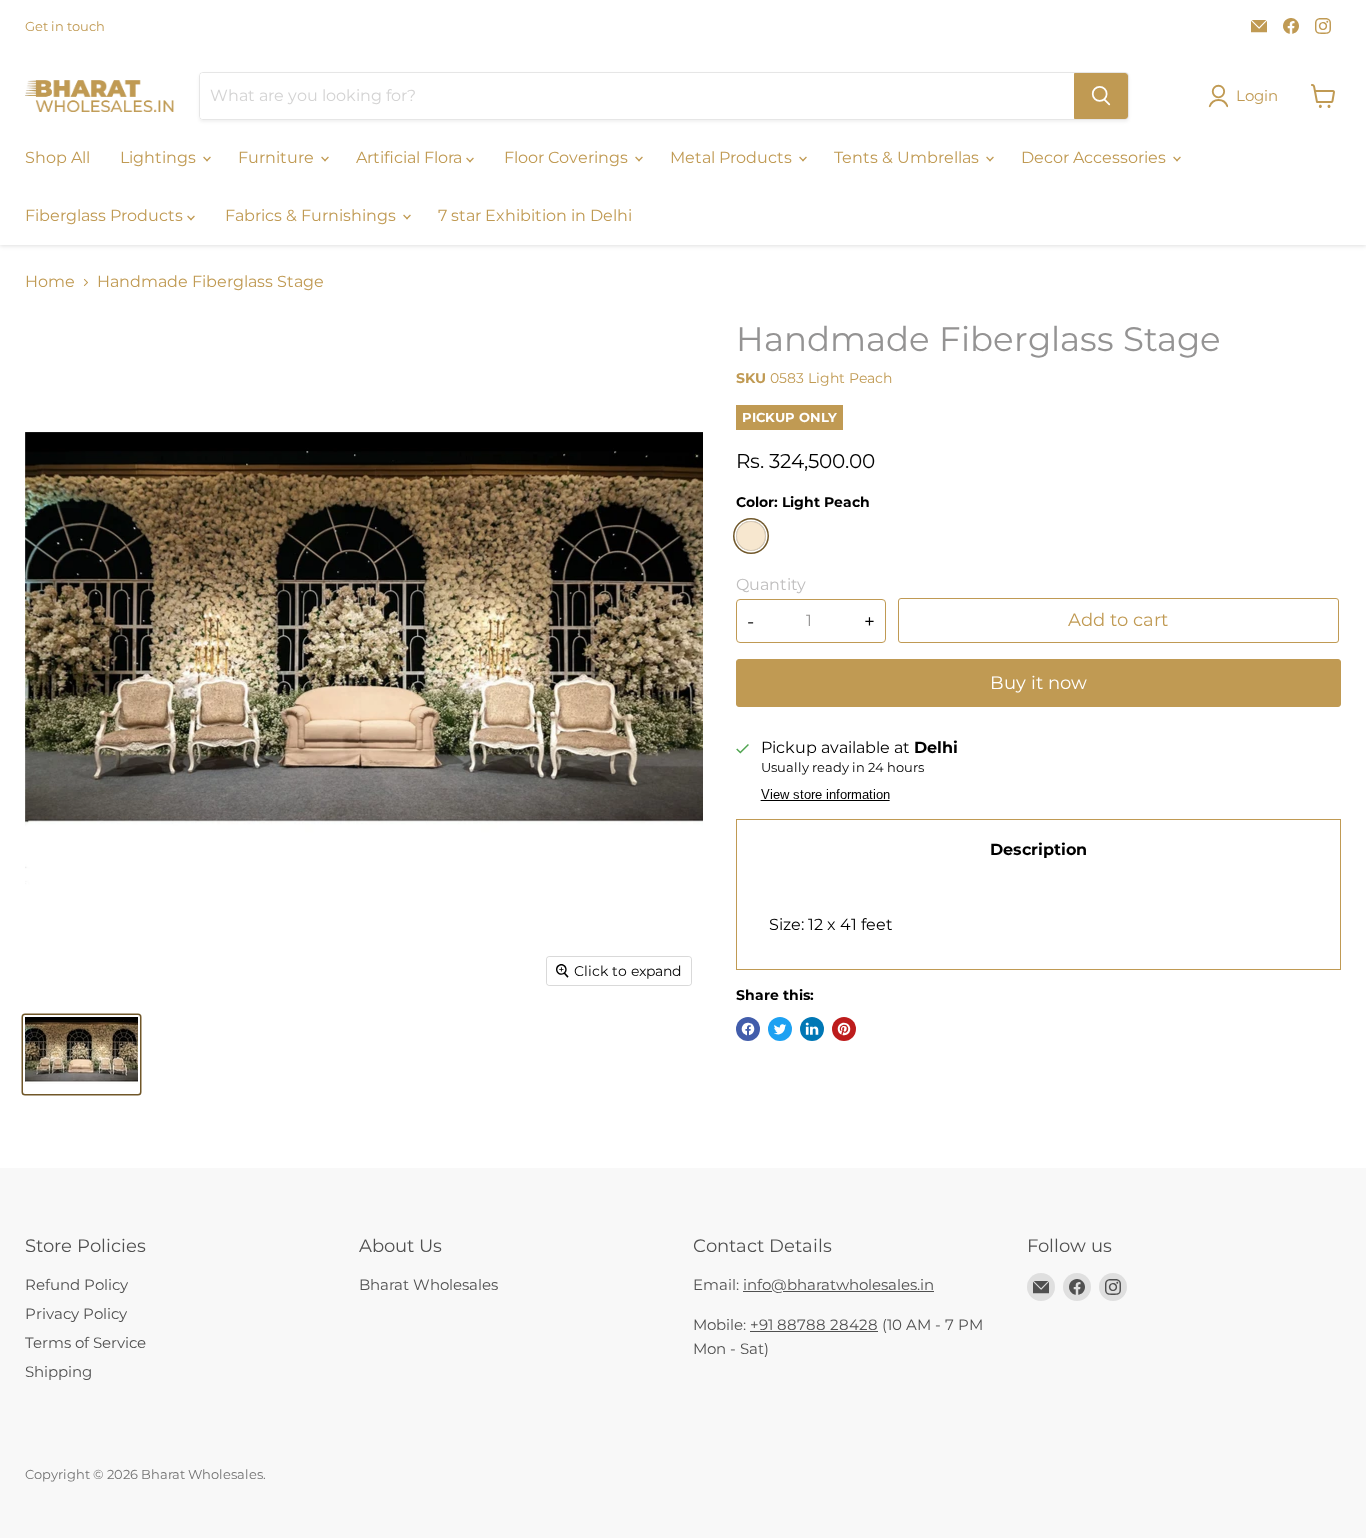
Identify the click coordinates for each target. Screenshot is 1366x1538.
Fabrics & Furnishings (312, 215)
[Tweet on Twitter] (780, 1029)
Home (50, 282)
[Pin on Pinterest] (844, 1029)
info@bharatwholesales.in (838, 1284)
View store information (825, 795)
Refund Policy (76, 1284)
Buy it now (1038, 683)
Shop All (57, 157)
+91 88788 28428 (814, 1324)
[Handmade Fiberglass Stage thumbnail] (81, 1054)
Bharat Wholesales (428, 1284)
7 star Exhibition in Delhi (535, 215)
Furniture (278, 157)
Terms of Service (85, 1342)
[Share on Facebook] (748, 1029)
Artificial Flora (411, 157)
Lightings (160, 157)
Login (1257, 95)
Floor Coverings (568, 157)
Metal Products (733, 157)
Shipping (58, 1371)
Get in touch (65, 26)
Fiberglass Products (106, 215)
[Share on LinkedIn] (812, 1029)
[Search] (1101, 96)
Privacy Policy (76, 1313)
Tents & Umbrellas (908, 157)
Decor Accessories (1095, 157)
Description (1038, 849)
